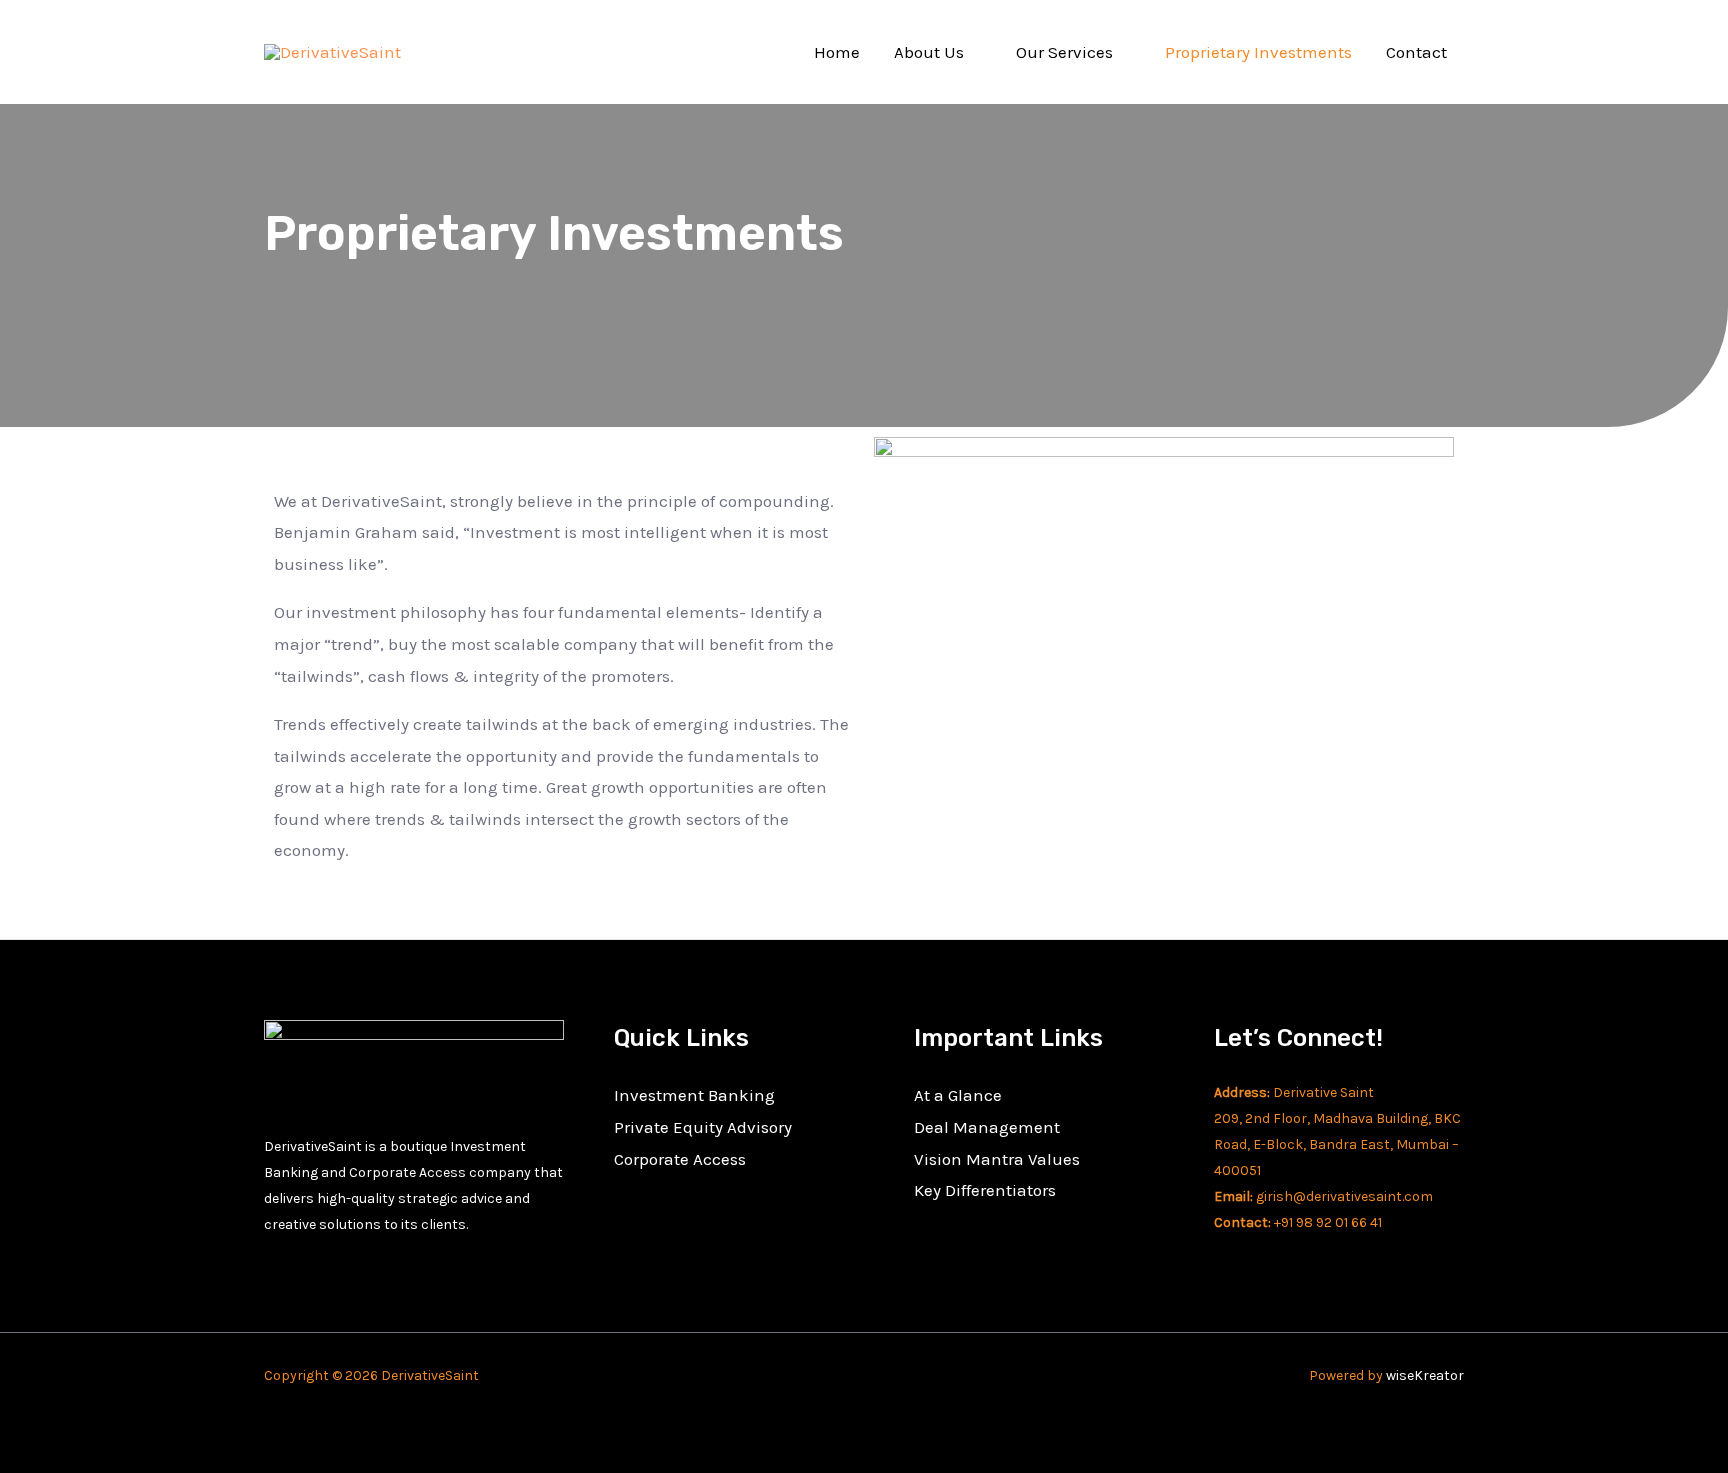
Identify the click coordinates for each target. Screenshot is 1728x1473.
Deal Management (987, 1127)
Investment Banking (694, 1095)
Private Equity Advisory (703, 1127)
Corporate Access (680, 1159)
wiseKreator (1425, 1375)
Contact (1416, 52)
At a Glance (958, 1095)
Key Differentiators (985, 1190)
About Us (929, 52)
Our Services (1064, 52)
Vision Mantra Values (997, 1159)
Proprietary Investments (1258, 52)
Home (837, 52)
